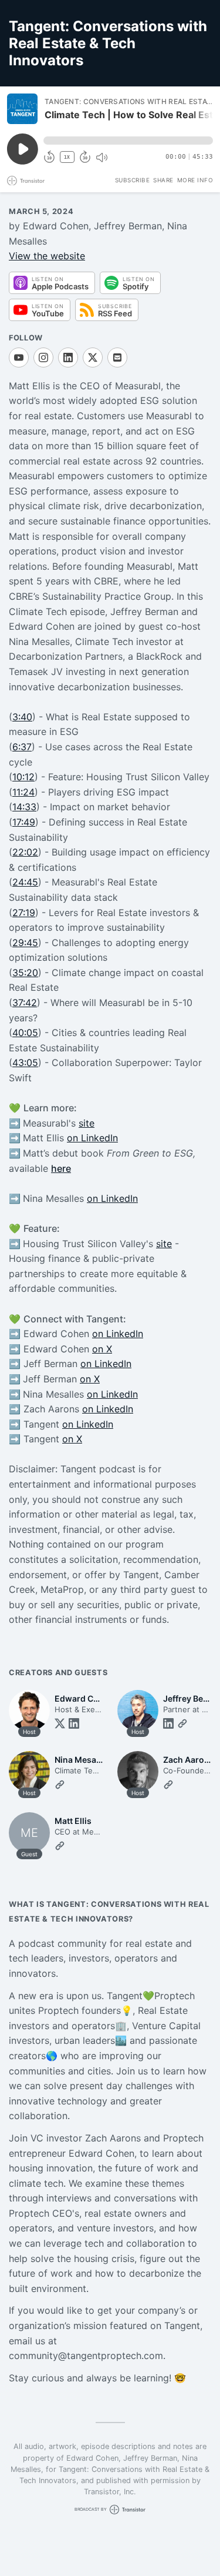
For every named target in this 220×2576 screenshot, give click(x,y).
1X (67, 157)
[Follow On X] (93, 358)
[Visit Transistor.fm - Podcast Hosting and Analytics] (26, 181)
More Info (195, 180)
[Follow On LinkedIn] (68, 358)
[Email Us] (117, 358)
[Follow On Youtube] (19, 358)
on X (102, 1349)
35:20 (25, 973)
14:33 (24, 807)
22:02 (25, 852)
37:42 (25, 1003)
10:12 (23, 777)
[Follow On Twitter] (60, 1723)
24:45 (25, 882)
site (87, 1123)
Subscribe (133, 180)
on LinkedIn (92, 1138)
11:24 (23, 792)
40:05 (25, 1033)
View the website (47, 256)
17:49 (24, 822)
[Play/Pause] (22, 109)
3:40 (22, 717)
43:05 (25, 1063)
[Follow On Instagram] (43, 358)
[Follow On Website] (182, 1723)
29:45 (25, 943)
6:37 (22, 747)
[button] (128, 141)
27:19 (24, 913)
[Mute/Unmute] (101, 158)
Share (163, 180)
